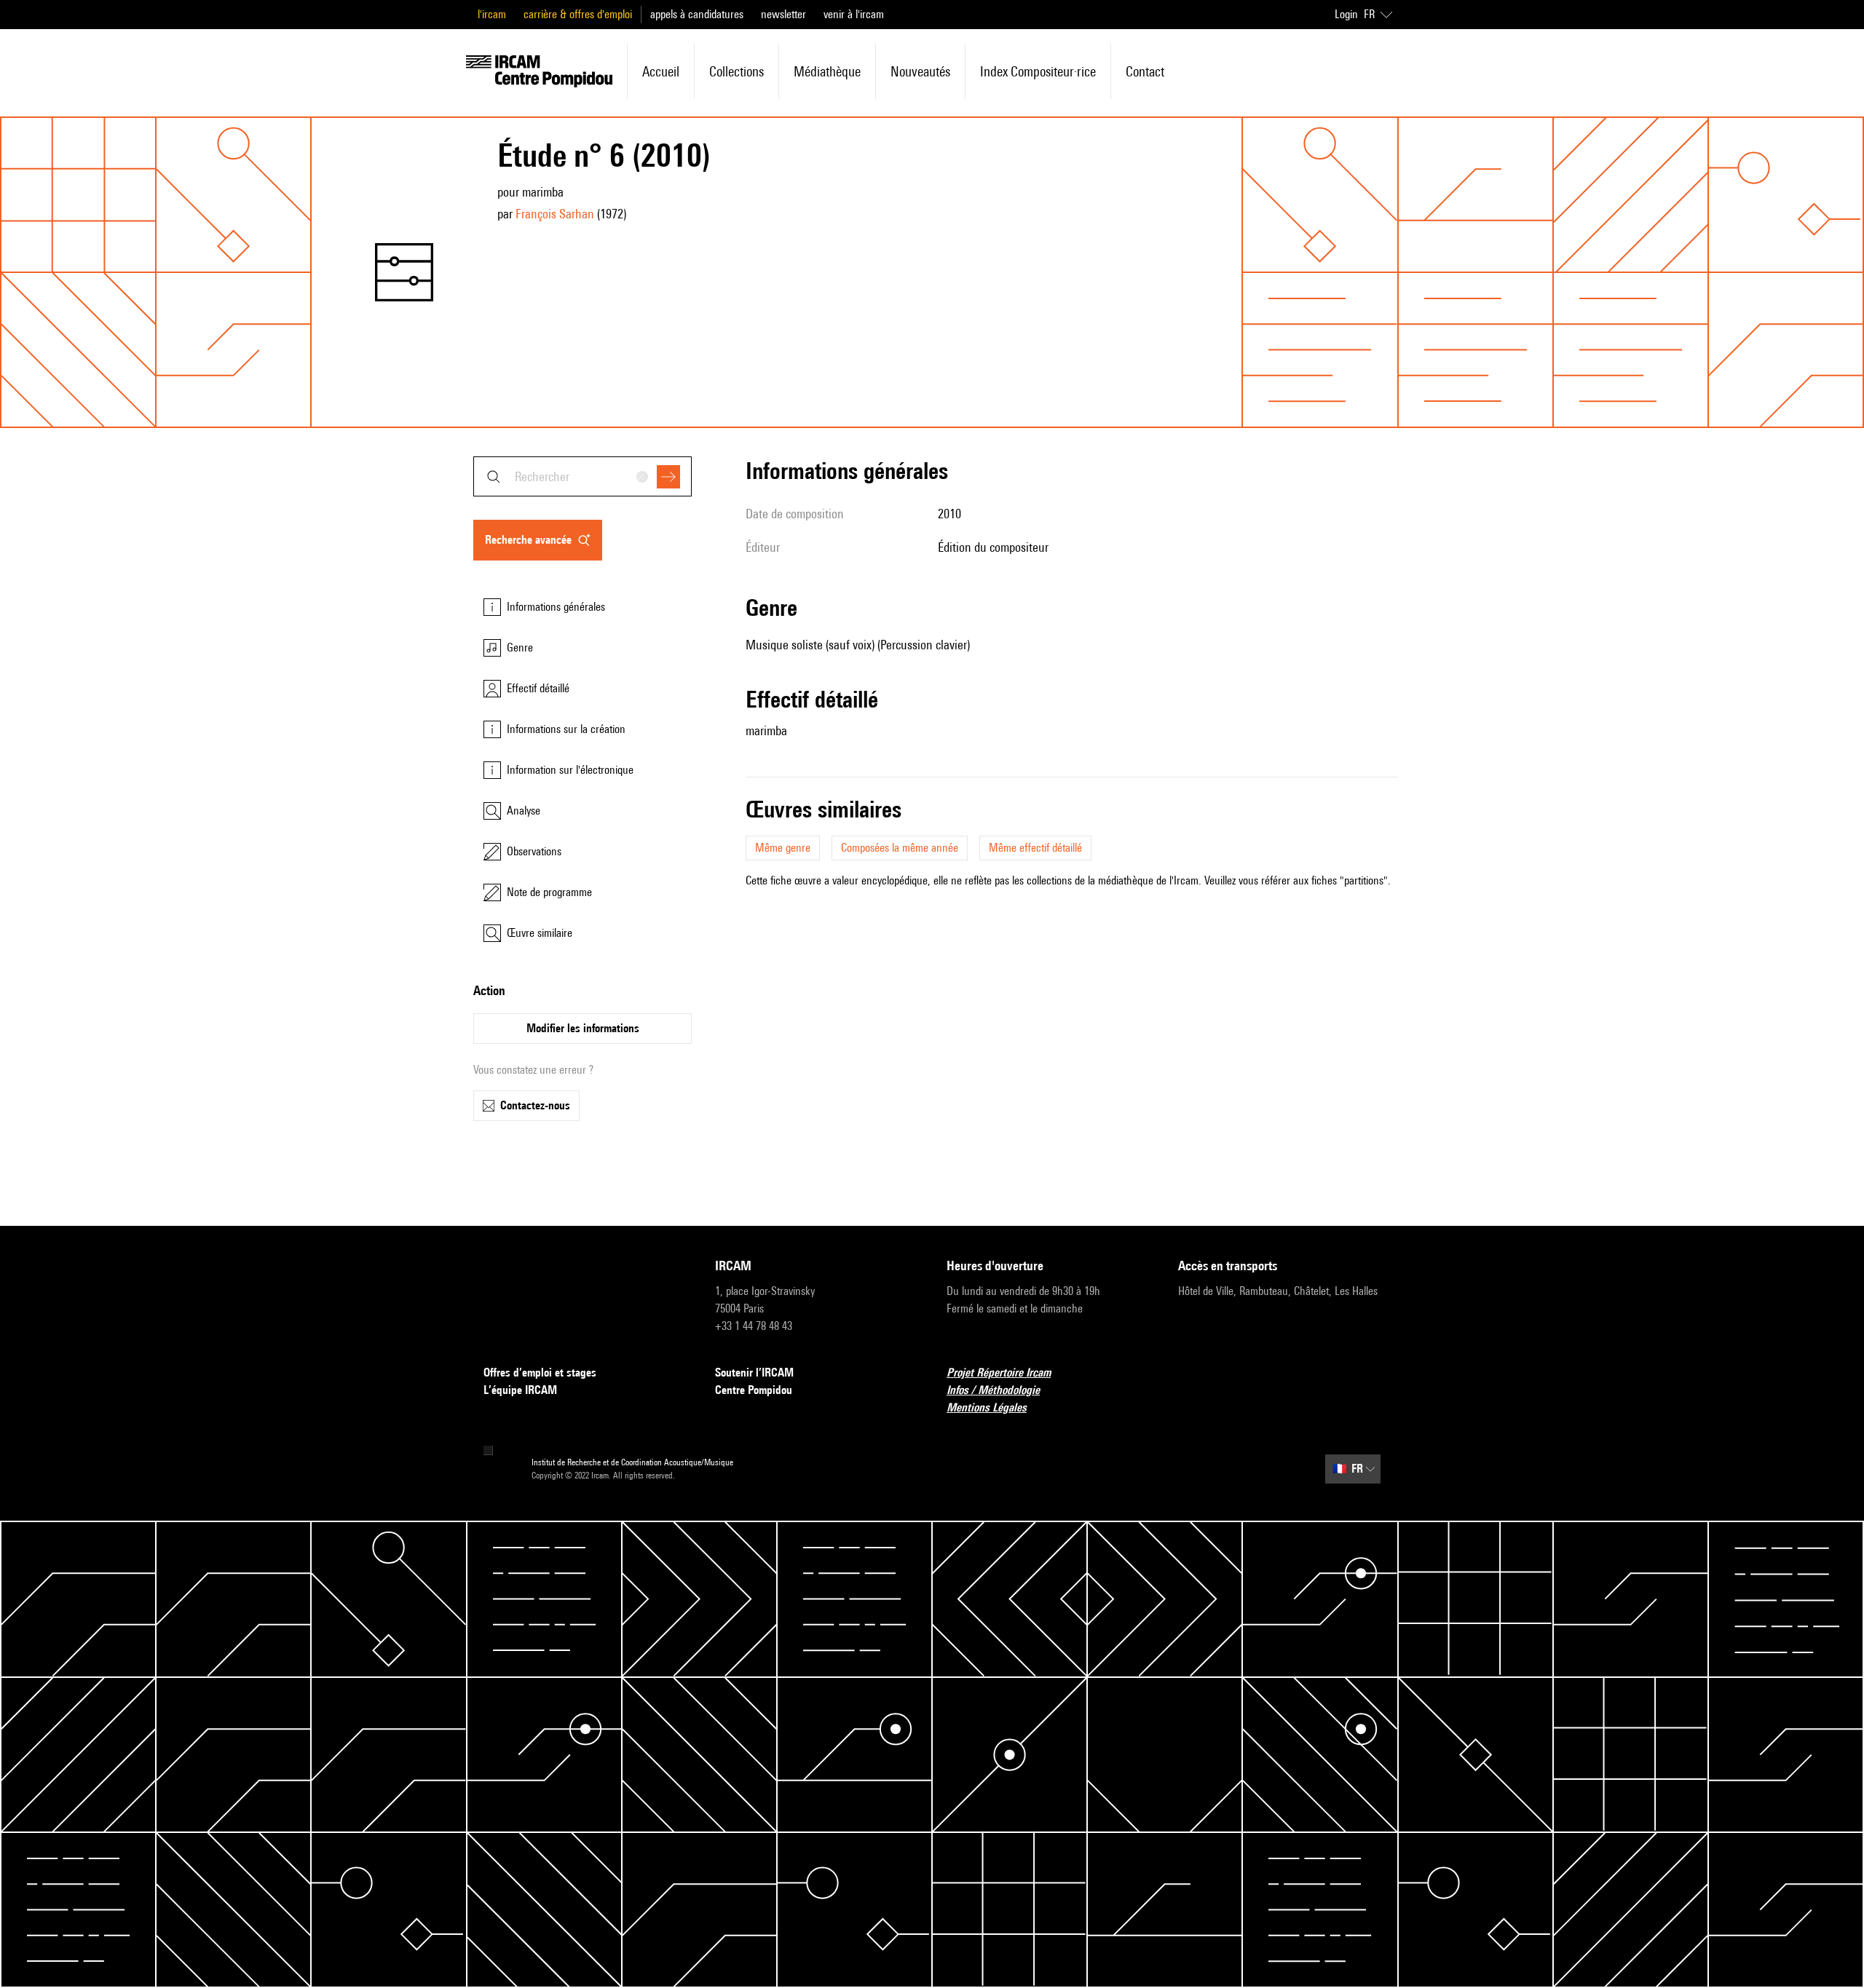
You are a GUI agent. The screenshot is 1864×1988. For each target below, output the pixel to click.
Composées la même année (900, 848)
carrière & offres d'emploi (578, 14)
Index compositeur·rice (1038, 71)
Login (1346, 14)
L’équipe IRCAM (520, 1390)
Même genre (783, 848)
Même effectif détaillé (1035, 848)
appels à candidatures (697, 14)
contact (1145, 71)
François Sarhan (555, 214)
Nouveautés (920, 71)
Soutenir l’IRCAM (754, 1373)
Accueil (661, 71)
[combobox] (582, 476)
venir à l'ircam (854, 14)
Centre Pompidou (754, 1390)
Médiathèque (827, 71)
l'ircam (492, 14)
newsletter (783, 14)
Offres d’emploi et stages (540, 1373)
